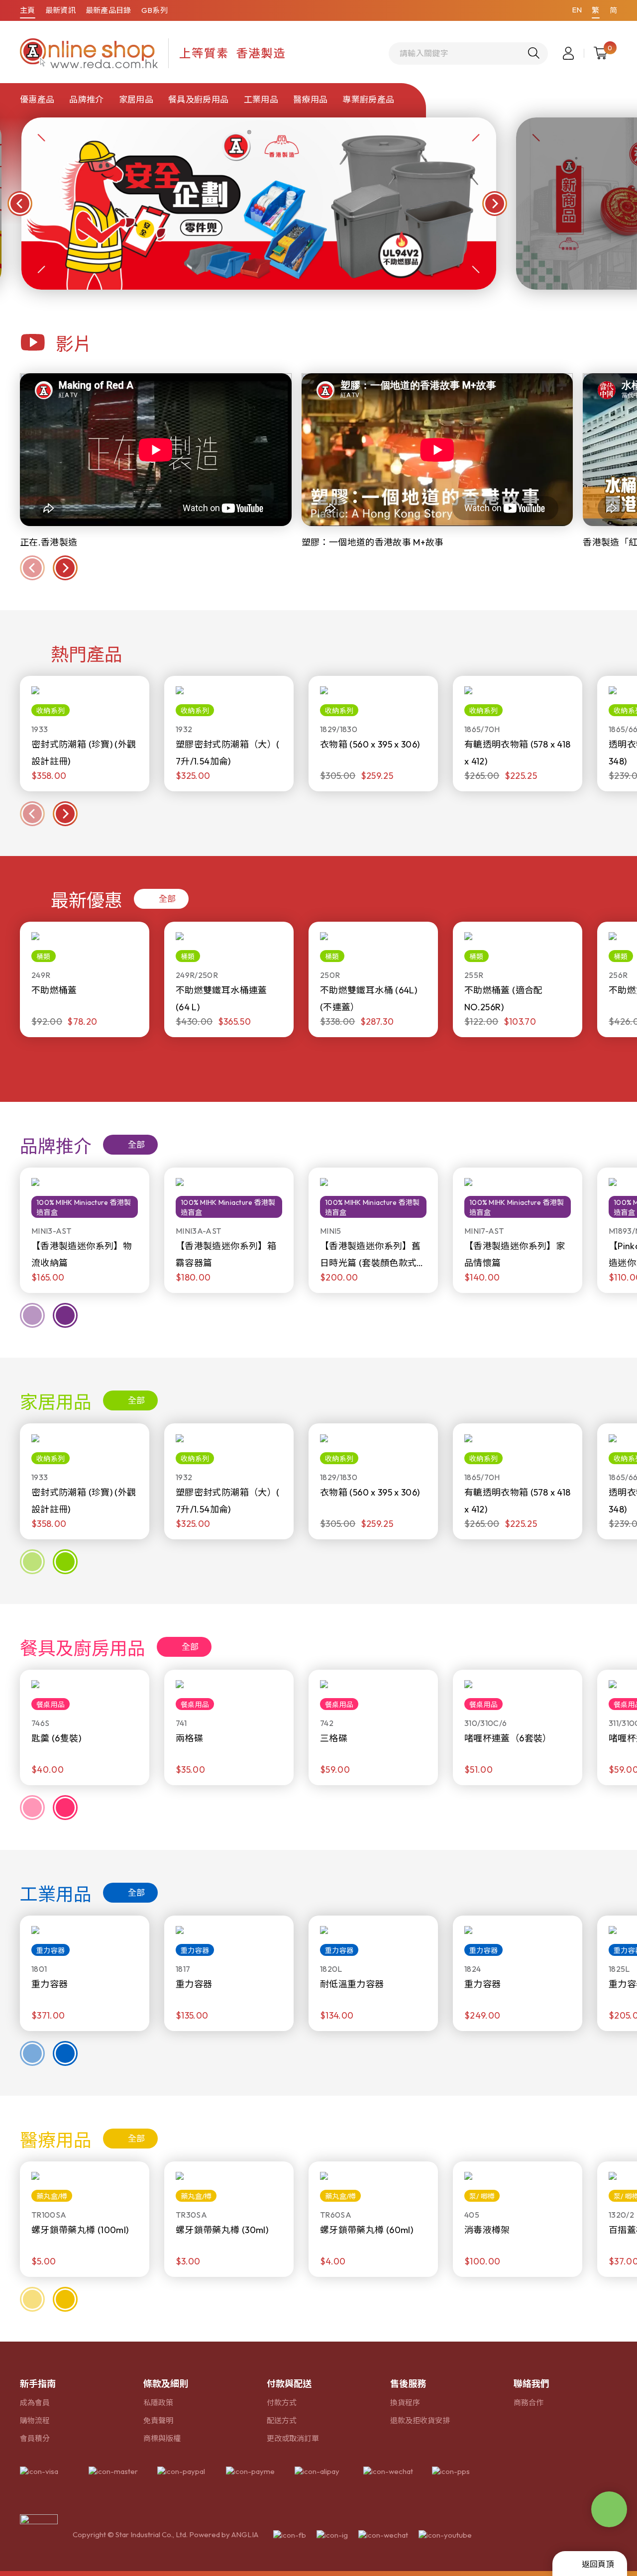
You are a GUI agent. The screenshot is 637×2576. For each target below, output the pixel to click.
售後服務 (408, 2384)
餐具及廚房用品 (198, 99)
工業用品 (261, 99)
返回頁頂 (598, 2564)
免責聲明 (158, 2420)
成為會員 (35, 2403)
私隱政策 (158, 2403)
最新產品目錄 (108, 10)
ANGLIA (245, 2534)
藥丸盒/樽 (52, 2196)
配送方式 (282, 2420)
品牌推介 (86, 99)
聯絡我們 (531, 2384)
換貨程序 (405, 2403)
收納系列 (51, 711)
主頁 (28, 10)
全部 (167, 899)
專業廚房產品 (368, 99)
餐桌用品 (51, 1705)
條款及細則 (166, 2384)
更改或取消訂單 (293, 2438)
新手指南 (38, 2384)
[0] (600, 53)
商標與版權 (162, 2438)
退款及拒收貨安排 (420, 2420)
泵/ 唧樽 (482, 2196)
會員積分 (35, 2438)
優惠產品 (37, 99)
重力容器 (51, 1950)
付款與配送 (289, 2384)
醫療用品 (310, 99)
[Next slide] (65, 814)
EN (577, 10)
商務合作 (529, 2403)
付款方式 (282, 2403)
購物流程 (35, 2420)
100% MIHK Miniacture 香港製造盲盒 (84, 1207)
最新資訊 (60, 10)
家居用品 (136, 99)
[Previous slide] (32, 814)
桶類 (44, 957)
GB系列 (155, 10)
